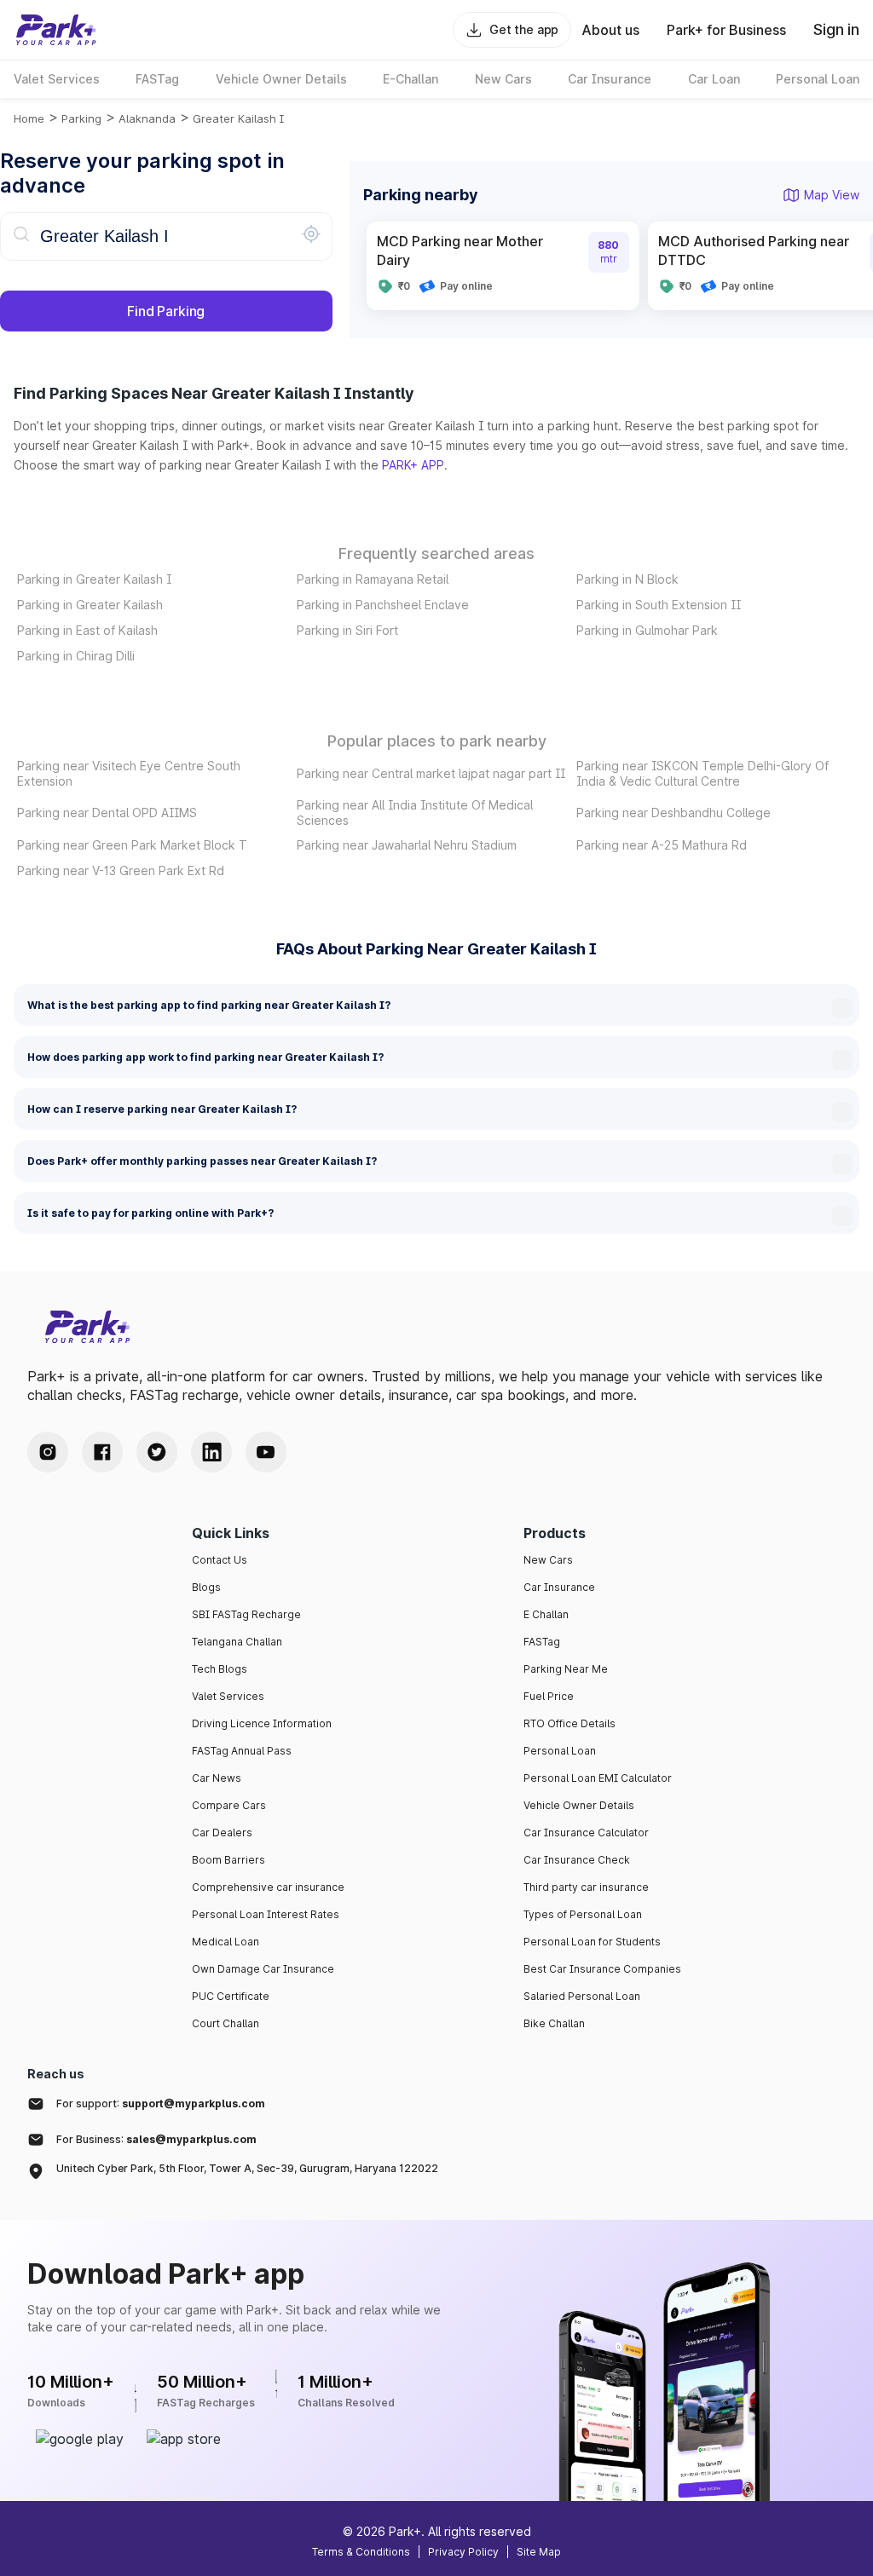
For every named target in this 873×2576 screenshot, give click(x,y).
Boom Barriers (228, 1860)
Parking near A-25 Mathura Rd (662, 845)
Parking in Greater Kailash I (94, 579)
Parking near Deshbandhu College (674, 813)
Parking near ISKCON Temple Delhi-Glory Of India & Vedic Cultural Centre (702, 773)
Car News (217, 1778)
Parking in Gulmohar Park (647, 630)
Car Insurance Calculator (586, 1833)
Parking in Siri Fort (347, 630)
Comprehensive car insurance (268, 1887)
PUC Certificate (231, 1996)
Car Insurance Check (577, 1860)
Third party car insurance (586, 1887)
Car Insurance (559, 1587)
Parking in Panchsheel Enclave (383, 605)
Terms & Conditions (361, 2552)
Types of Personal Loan (583, 1914)
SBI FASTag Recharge (246, 1614)
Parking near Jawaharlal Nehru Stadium (407, 845)
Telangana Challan (237, 1642)
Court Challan (225, 2023)
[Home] (56, 30)
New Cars (548, 1560)
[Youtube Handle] (266, 1452)
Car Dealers (222, 1833)
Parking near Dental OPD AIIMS (107, 813)
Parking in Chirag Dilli (76, 656)
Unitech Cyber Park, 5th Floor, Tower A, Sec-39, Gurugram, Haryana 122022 (247, 2168)
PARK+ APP (413, 465)
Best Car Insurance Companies (602, 1969)
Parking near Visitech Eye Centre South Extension (129, 773)
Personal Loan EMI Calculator (598, 1778)
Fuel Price (549, 1696)
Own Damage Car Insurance (263, 1969)
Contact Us (220, 1560)
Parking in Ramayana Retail (373, 579)
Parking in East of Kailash (87, 630)
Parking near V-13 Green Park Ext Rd (121, 870)
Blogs (206, 1587)
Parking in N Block (627, 579)
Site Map (539, 2552)
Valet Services (228, 1696)
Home (29, 118)
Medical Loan (225, 1942)
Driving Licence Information (262, 1723)
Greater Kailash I (238, 118)
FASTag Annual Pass (242, 1751)
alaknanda (147, 118)
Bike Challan (554, 2023)
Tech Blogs (220, 1669)
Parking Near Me (566, 1669)
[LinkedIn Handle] (211, 1452)
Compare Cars (229, 1805)
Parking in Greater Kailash (90, 605)
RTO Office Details (569, 1723)
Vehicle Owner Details (579, 1805)
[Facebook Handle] (102, 1452)
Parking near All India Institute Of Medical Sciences (415, 813)
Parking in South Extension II (659, 605)
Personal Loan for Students (592, 1942)
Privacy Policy (463, 2552)
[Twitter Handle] (157, 1452)
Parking (81, 118)
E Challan (546, 1614)
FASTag (542, 1642)
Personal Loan (560, 1751)
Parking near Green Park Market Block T (132, 845)
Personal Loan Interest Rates (266, 1914)
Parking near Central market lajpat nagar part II (431, 773)
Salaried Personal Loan (582, 1996)
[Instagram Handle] (48, 1452)
